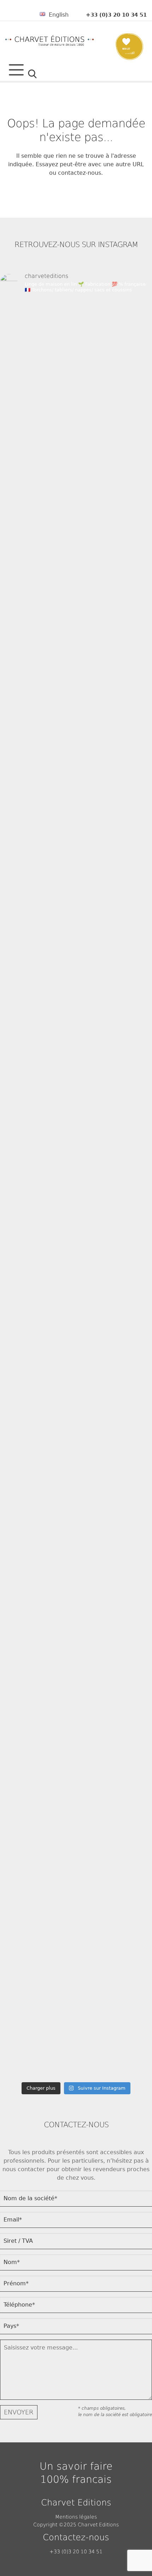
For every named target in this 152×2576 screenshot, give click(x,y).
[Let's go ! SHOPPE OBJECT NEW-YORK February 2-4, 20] (76, 700)
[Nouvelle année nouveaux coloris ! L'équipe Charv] (76, 1411)
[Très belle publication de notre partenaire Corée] (76, 1500)
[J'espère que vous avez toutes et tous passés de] (76, 1678)
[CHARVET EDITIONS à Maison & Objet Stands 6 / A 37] (76, 967)
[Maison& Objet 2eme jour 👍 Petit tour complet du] (76, 878)
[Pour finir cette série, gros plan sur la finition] (76, 2033)
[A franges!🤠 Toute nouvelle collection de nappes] (76, 1322)
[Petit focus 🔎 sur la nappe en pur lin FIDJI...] (76, 522)
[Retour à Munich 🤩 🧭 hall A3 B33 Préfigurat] (76, 344)
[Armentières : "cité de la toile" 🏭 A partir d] (76, 1945)
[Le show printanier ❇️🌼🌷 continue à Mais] (76, 1856)
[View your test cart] (130, 53)
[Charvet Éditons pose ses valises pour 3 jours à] (76, 1767)
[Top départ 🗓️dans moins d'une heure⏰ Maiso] (76, 789)
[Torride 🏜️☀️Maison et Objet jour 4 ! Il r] (76, 1589)
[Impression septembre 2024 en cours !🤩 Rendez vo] (76, 1056)
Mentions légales (76, 2517)
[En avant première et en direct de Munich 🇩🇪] (76, 1144)
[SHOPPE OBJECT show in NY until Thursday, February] (76, 1233)
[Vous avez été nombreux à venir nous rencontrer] (76, 433)
